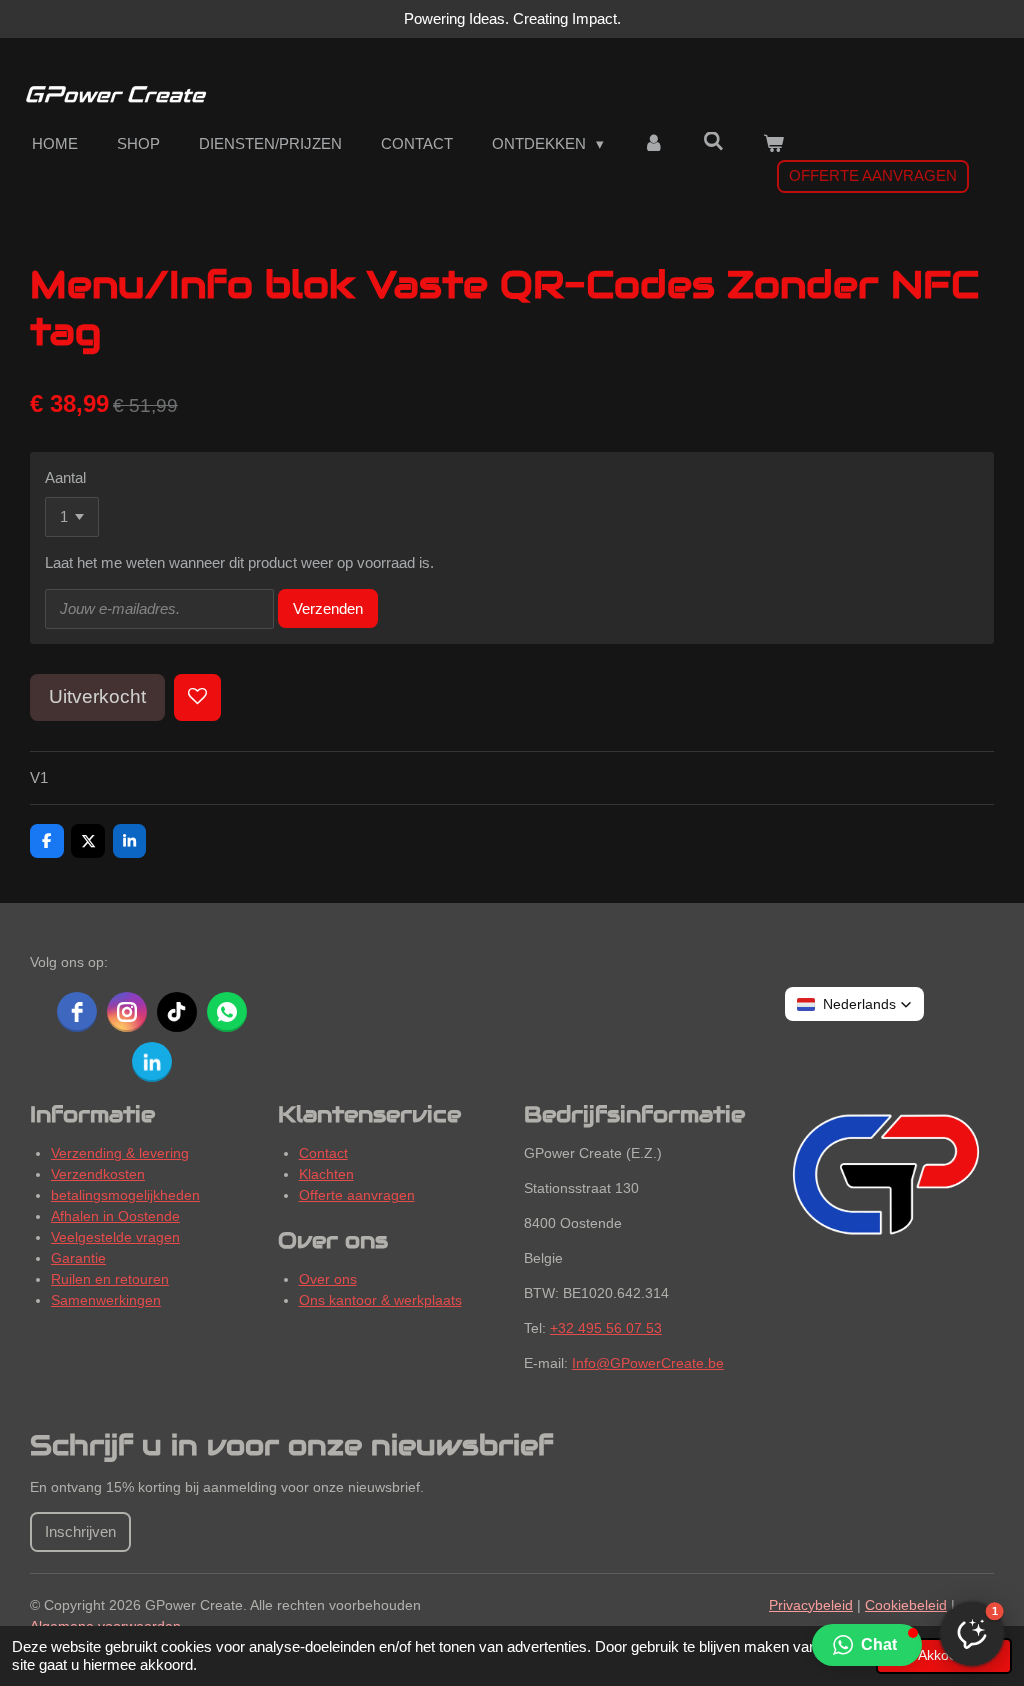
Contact (323, 1153)
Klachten (326, 1174)
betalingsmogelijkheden (125, 1195)
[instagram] (127, 1012)
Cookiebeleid (906, 1605)
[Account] (653, 144)
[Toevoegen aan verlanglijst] (197, 697)
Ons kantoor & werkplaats (380, 1300)
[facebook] (77, 1012)
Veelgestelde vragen (115, 1237)
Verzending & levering (120, 1153)
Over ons (328, 1279)
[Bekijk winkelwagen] (773, 144)
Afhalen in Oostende (115, 1216)
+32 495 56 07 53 (606, 1328)
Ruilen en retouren (110, 1279)
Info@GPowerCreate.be (648, 1363)
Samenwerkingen (106, 1300)
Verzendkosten (98, 1174)
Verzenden (328, 608)
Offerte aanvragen (357, 1195)
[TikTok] (177, 1012)
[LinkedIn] (152, 1062)
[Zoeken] (713, 141)
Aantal (65, 477)
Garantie (78, 1258)
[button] (867, 1645)
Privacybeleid (811, 1605)
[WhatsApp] (227, 1012)
